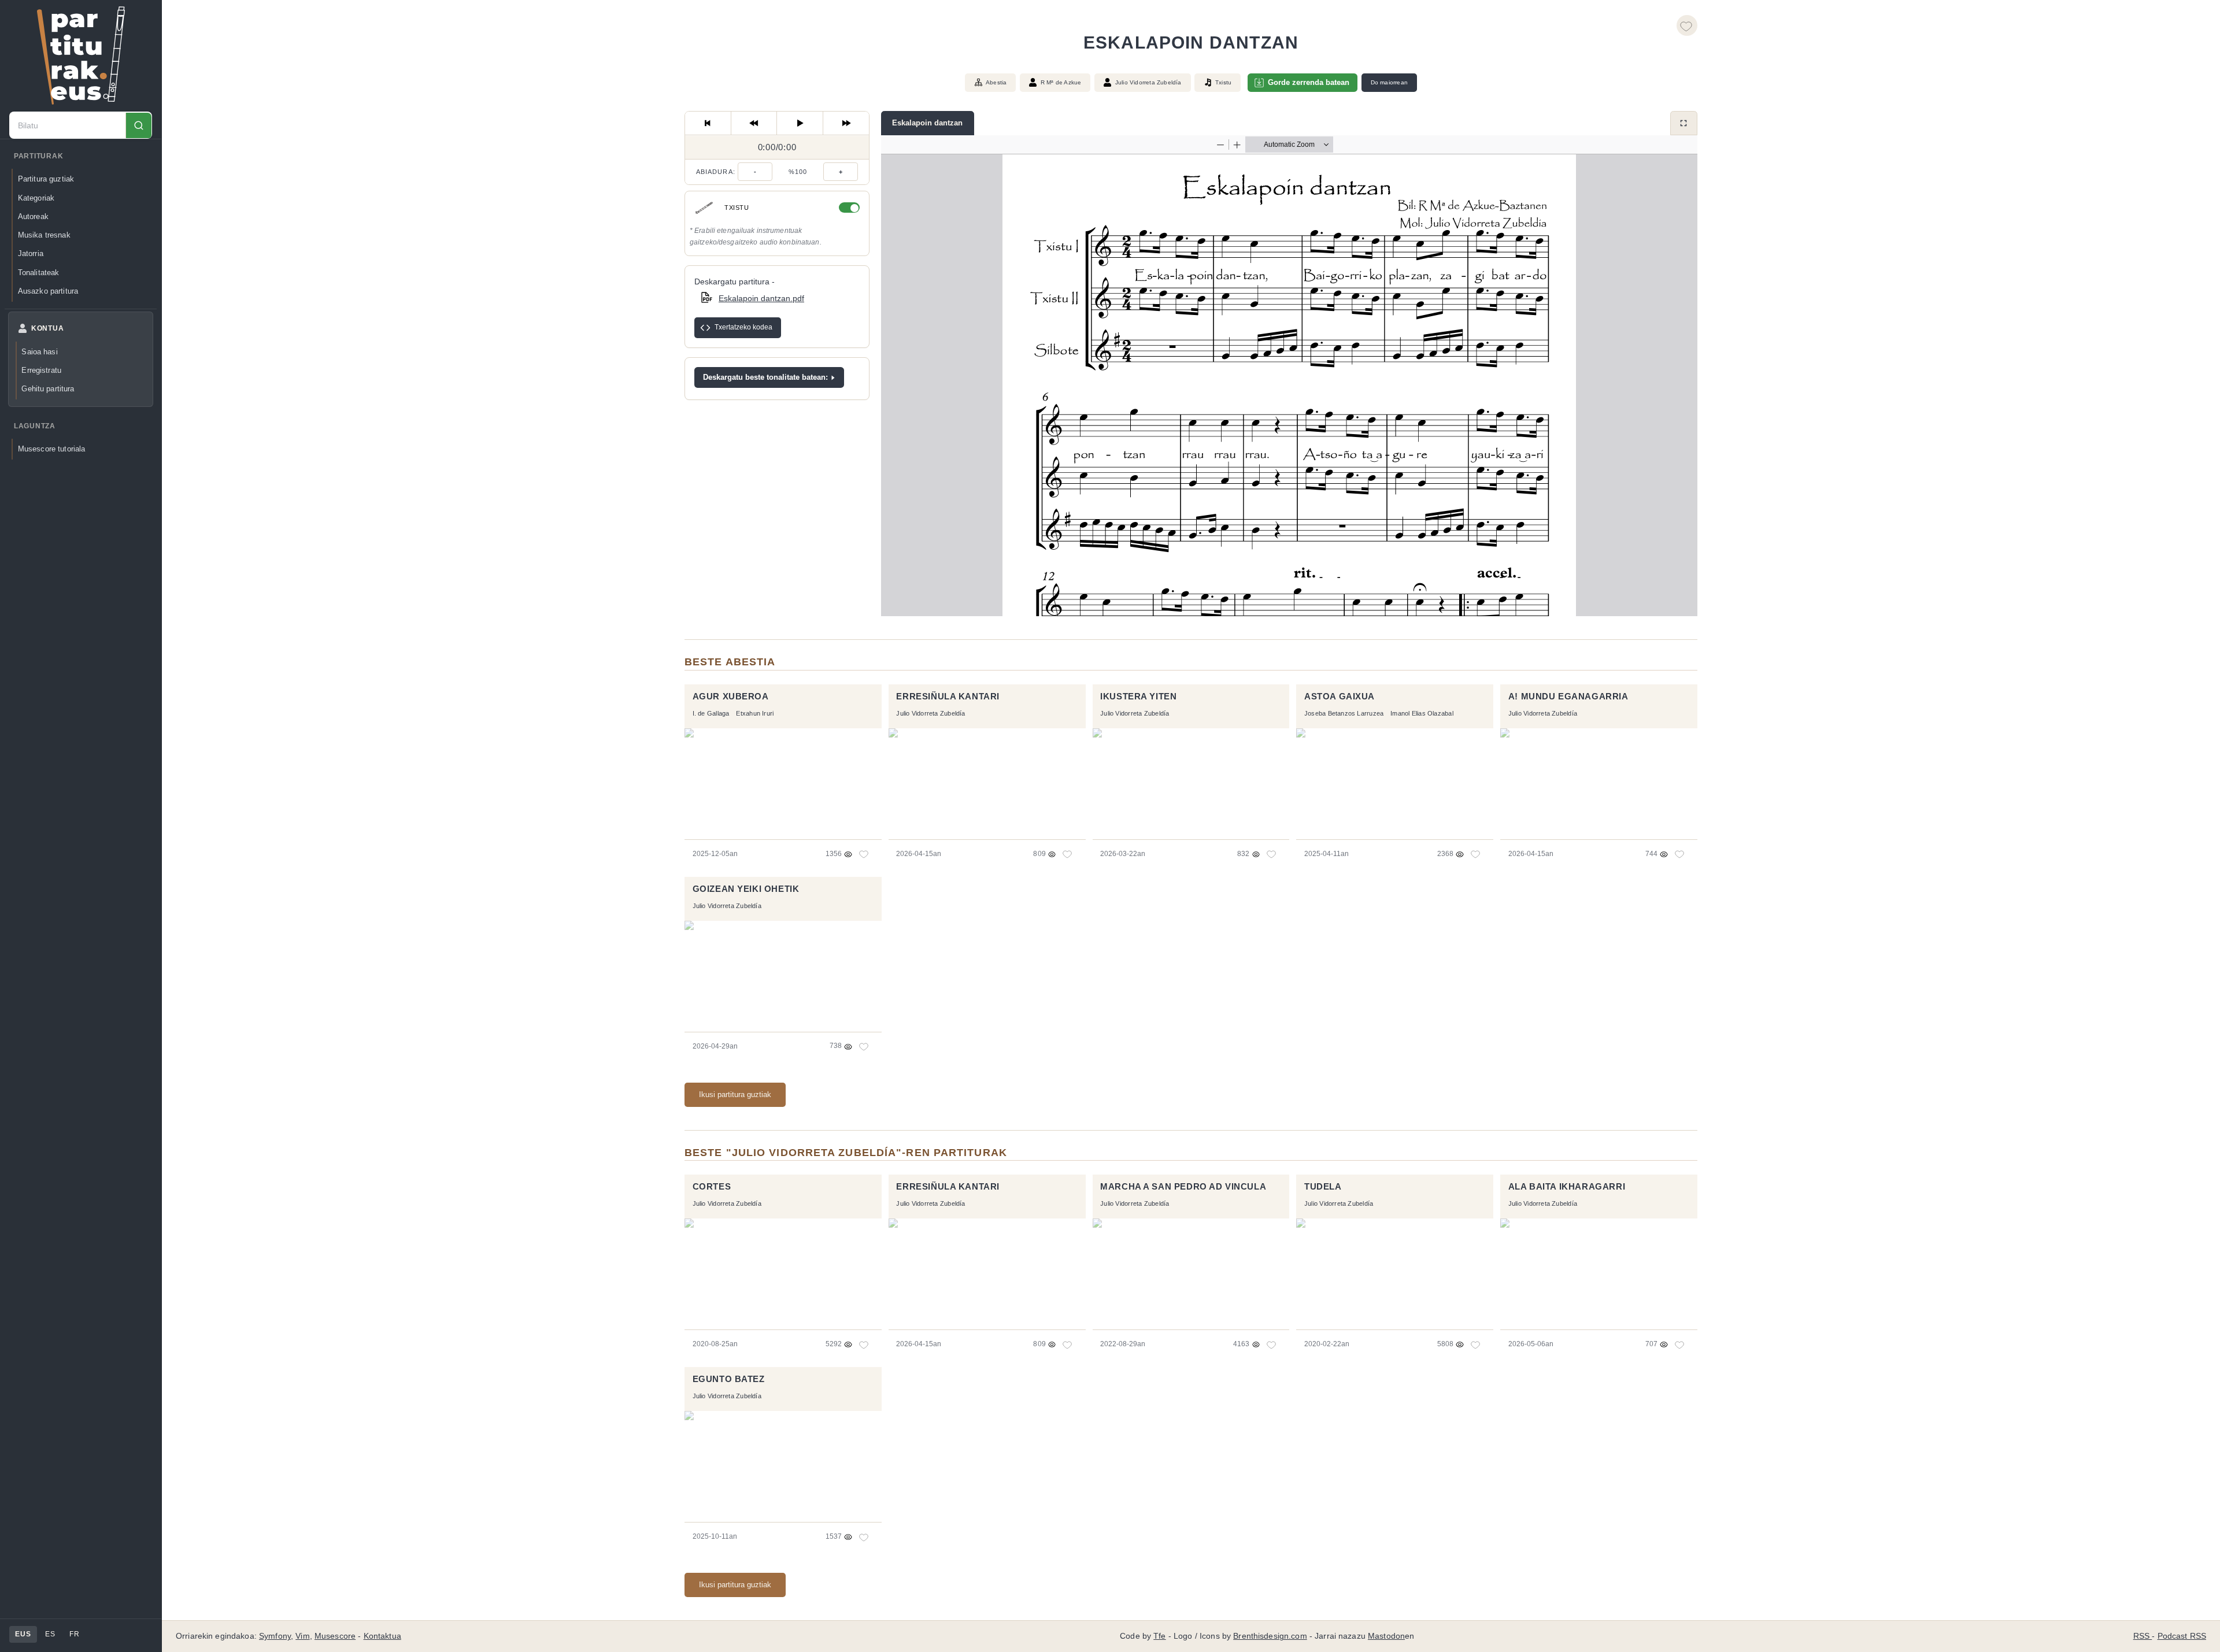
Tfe (1159, 1636)
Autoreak (33, 216)
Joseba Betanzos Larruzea (1344, 713)
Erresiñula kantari (948, 697)
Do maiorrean (1389, 82)
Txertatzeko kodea (743, 328)
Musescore (335, 1636)
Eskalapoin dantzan (927, 123)
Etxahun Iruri (755, 713)
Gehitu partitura (48, 389)
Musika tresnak (44, 235)
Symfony (275, 1636)
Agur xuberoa (731, 697)
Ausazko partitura (48, 291)
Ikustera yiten (1138, 697)
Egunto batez (729, 1379)
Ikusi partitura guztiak (735, 1094)
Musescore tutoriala (52, 449)
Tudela (1323, 1187)
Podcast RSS (2182, 1636)
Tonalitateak (39, 273)
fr (74, 1634)
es (50, 1634)
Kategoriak (36, 198)
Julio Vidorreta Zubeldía (1148, 82)
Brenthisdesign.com (1270, 1636)
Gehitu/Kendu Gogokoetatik (1687, 25)
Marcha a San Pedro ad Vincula (1183, 1187)
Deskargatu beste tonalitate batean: (765, 377)
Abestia (996, 82)
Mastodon (1386, 1636)
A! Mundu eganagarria (1568, 697)
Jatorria (31, 254)
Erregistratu (41, 370)
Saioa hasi (39, 352)
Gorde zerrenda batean (1309, 82)
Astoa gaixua (1340, 697)
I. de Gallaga (711, 713)
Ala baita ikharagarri (1567, 1187)
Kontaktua (382, 1636)
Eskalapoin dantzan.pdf (761, 298)
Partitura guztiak (46, 179)
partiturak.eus (81, 55)
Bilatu (138, 126)
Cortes (712, 1187)
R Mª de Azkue (1061, 82)
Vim (302, 1636)
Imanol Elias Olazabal (1422, 713)
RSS (2143, 1636)
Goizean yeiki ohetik (746, 889)
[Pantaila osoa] (1684, 123)
